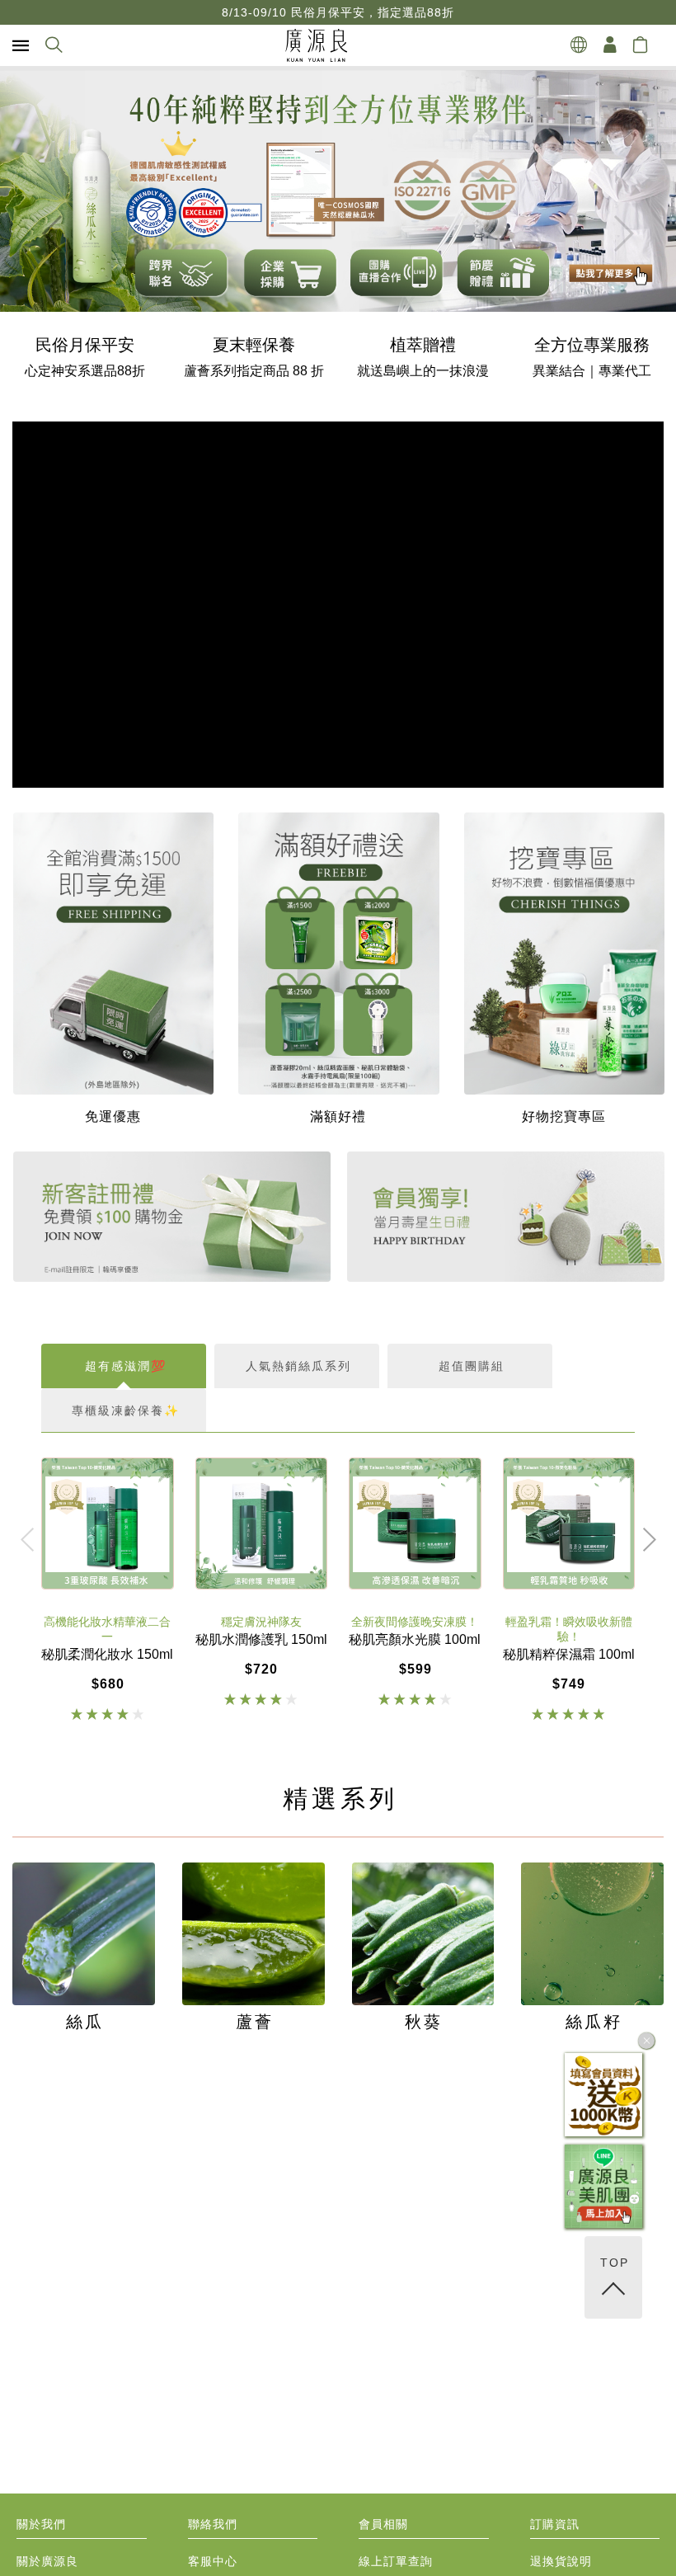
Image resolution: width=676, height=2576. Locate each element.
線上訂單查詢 (396, 2562)
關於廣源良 (47, 2562)
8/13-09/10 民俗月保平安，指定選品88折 (338, 12)
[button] (53, 233)
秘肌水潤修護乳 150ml (261, 1640)
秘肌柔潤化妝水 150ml (107, 1655)
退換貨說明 (561, 2562)
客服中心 (213, 2562)
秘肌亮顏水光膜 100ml (415, 1640)
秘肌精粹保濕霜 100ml (569, 1655)
